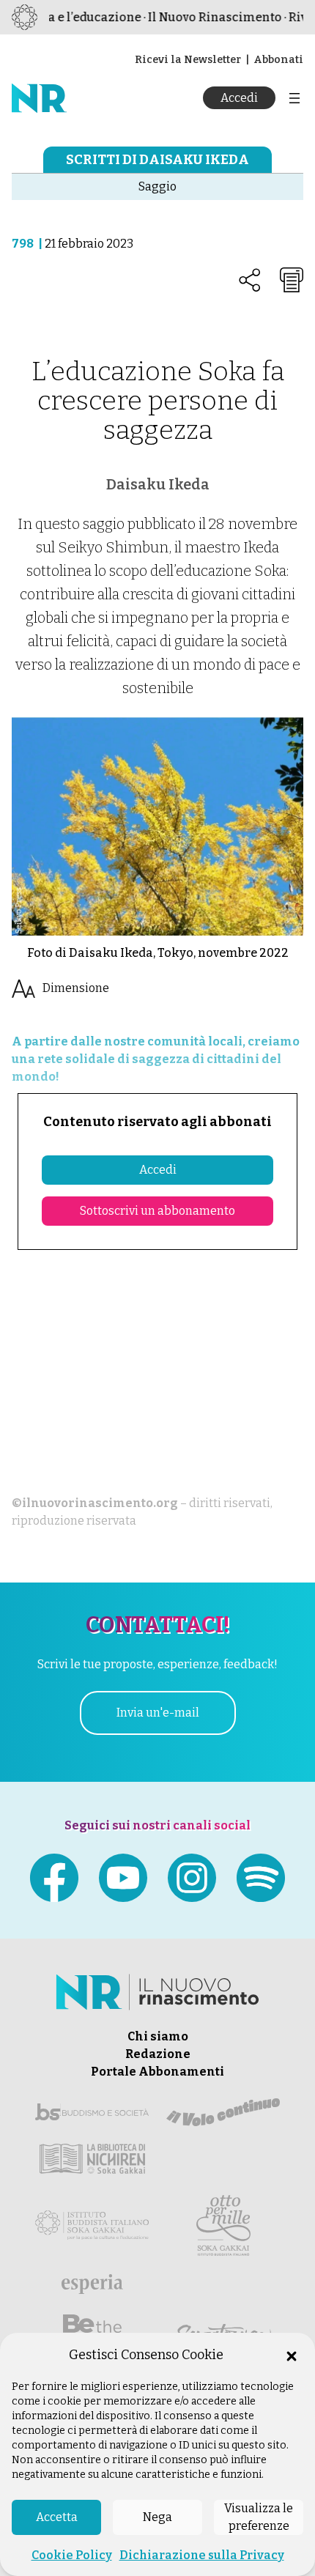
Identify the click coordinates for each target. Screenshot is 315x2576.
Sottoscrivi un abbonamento (157, 1211)
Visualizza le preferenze (259, 2517)
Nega (157, 2517)
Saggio (157, 186)
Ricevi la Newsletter (188, 60)
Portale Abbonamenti (157, 2072)
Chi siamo (158, 2036)
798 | (28, 244)
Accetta (57, 2517)
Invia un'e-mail (158, 1713)
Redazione (158, 2054)
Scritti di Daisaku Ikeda (157, 160)
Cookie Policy (72, 2555)
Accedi (239, 98)
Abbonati (278, 60)
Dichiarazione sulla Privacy (202, 2555)
